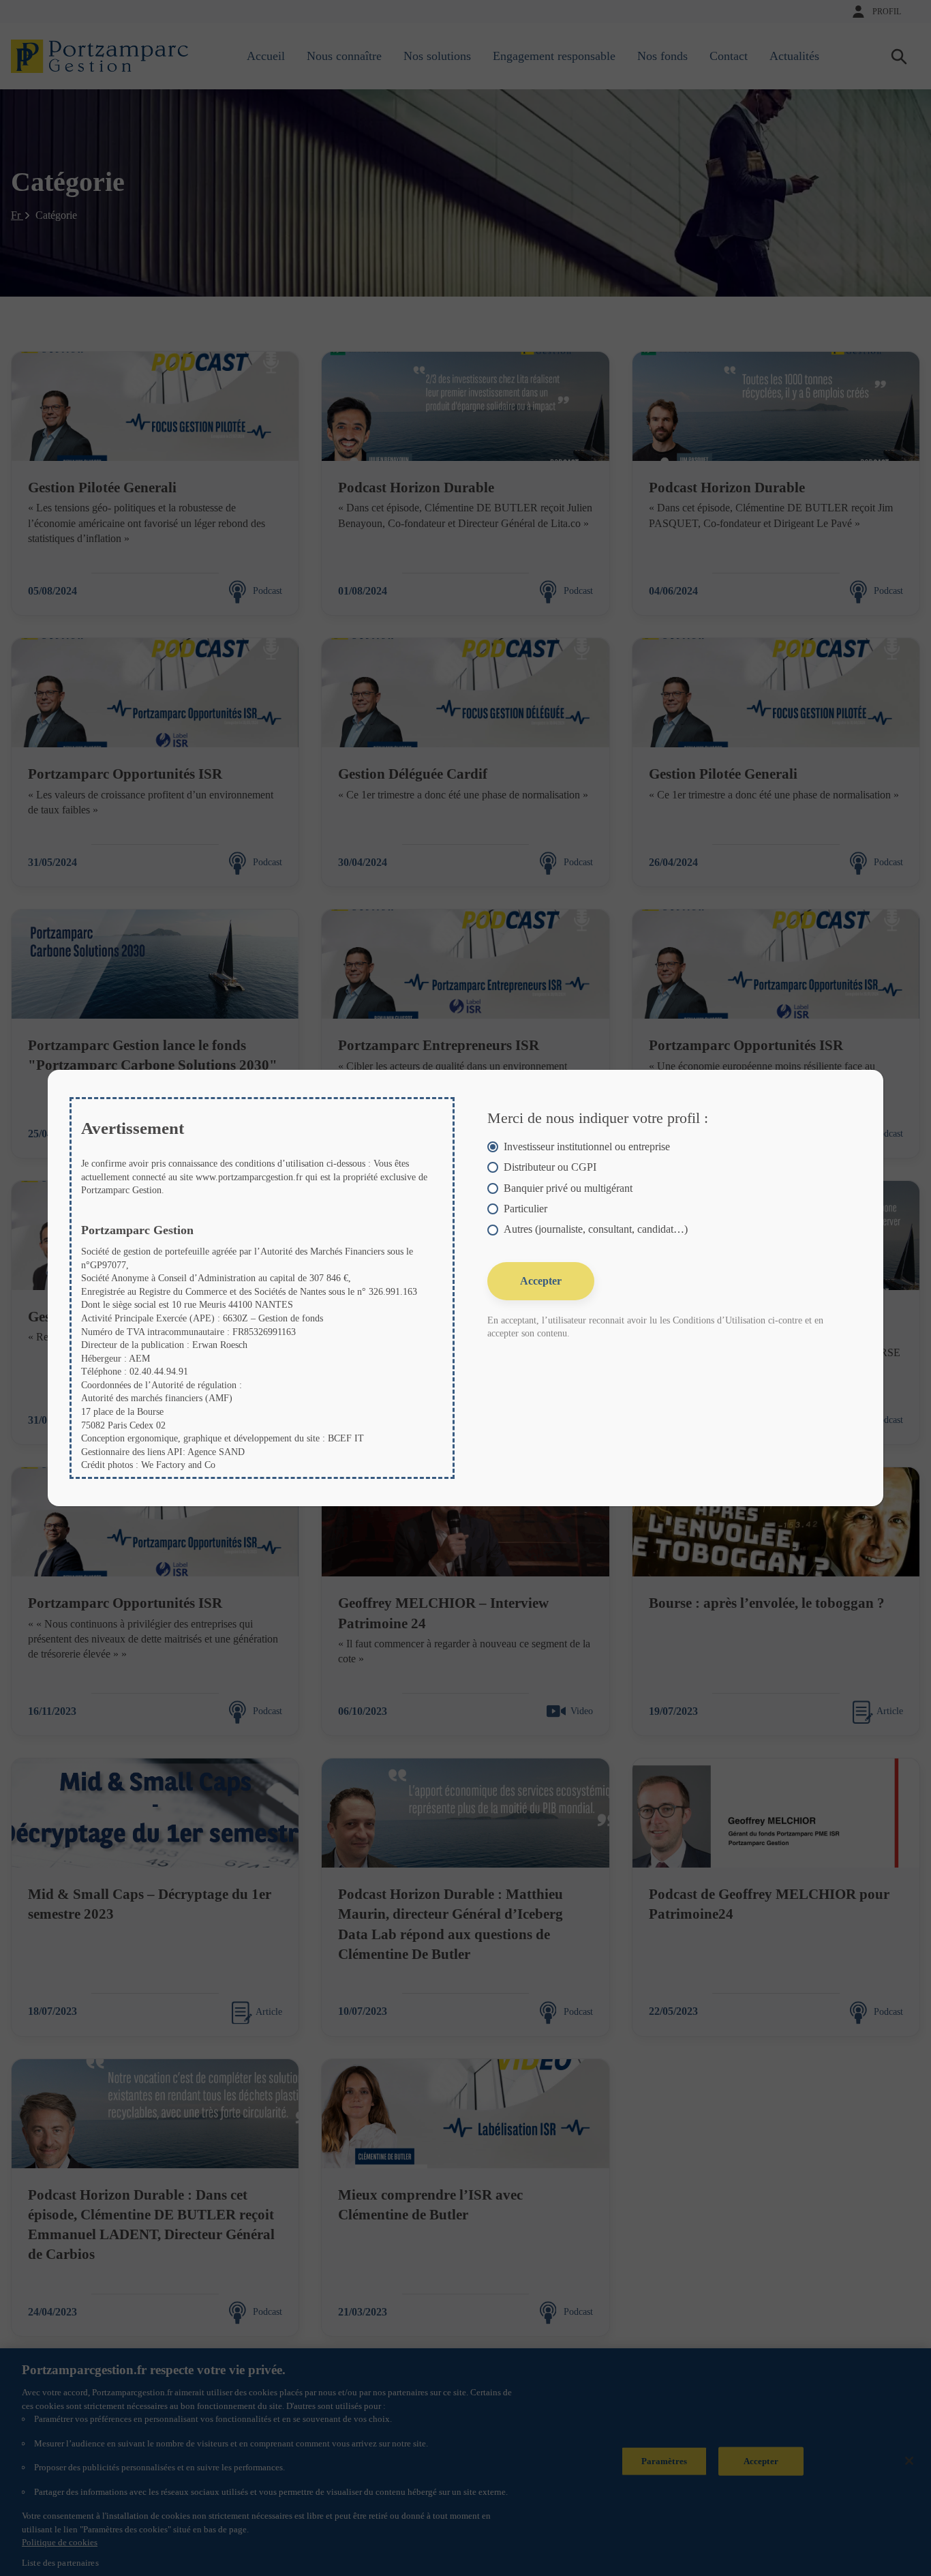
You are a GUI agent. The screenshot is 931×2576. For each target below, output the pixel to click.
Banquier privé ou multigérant (568, 1188)
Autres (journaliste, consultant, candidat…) (596, 1229)
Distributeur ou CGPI (550, 1167)
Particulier (525, 1209)
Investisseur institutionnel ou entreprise (587, 1147)
